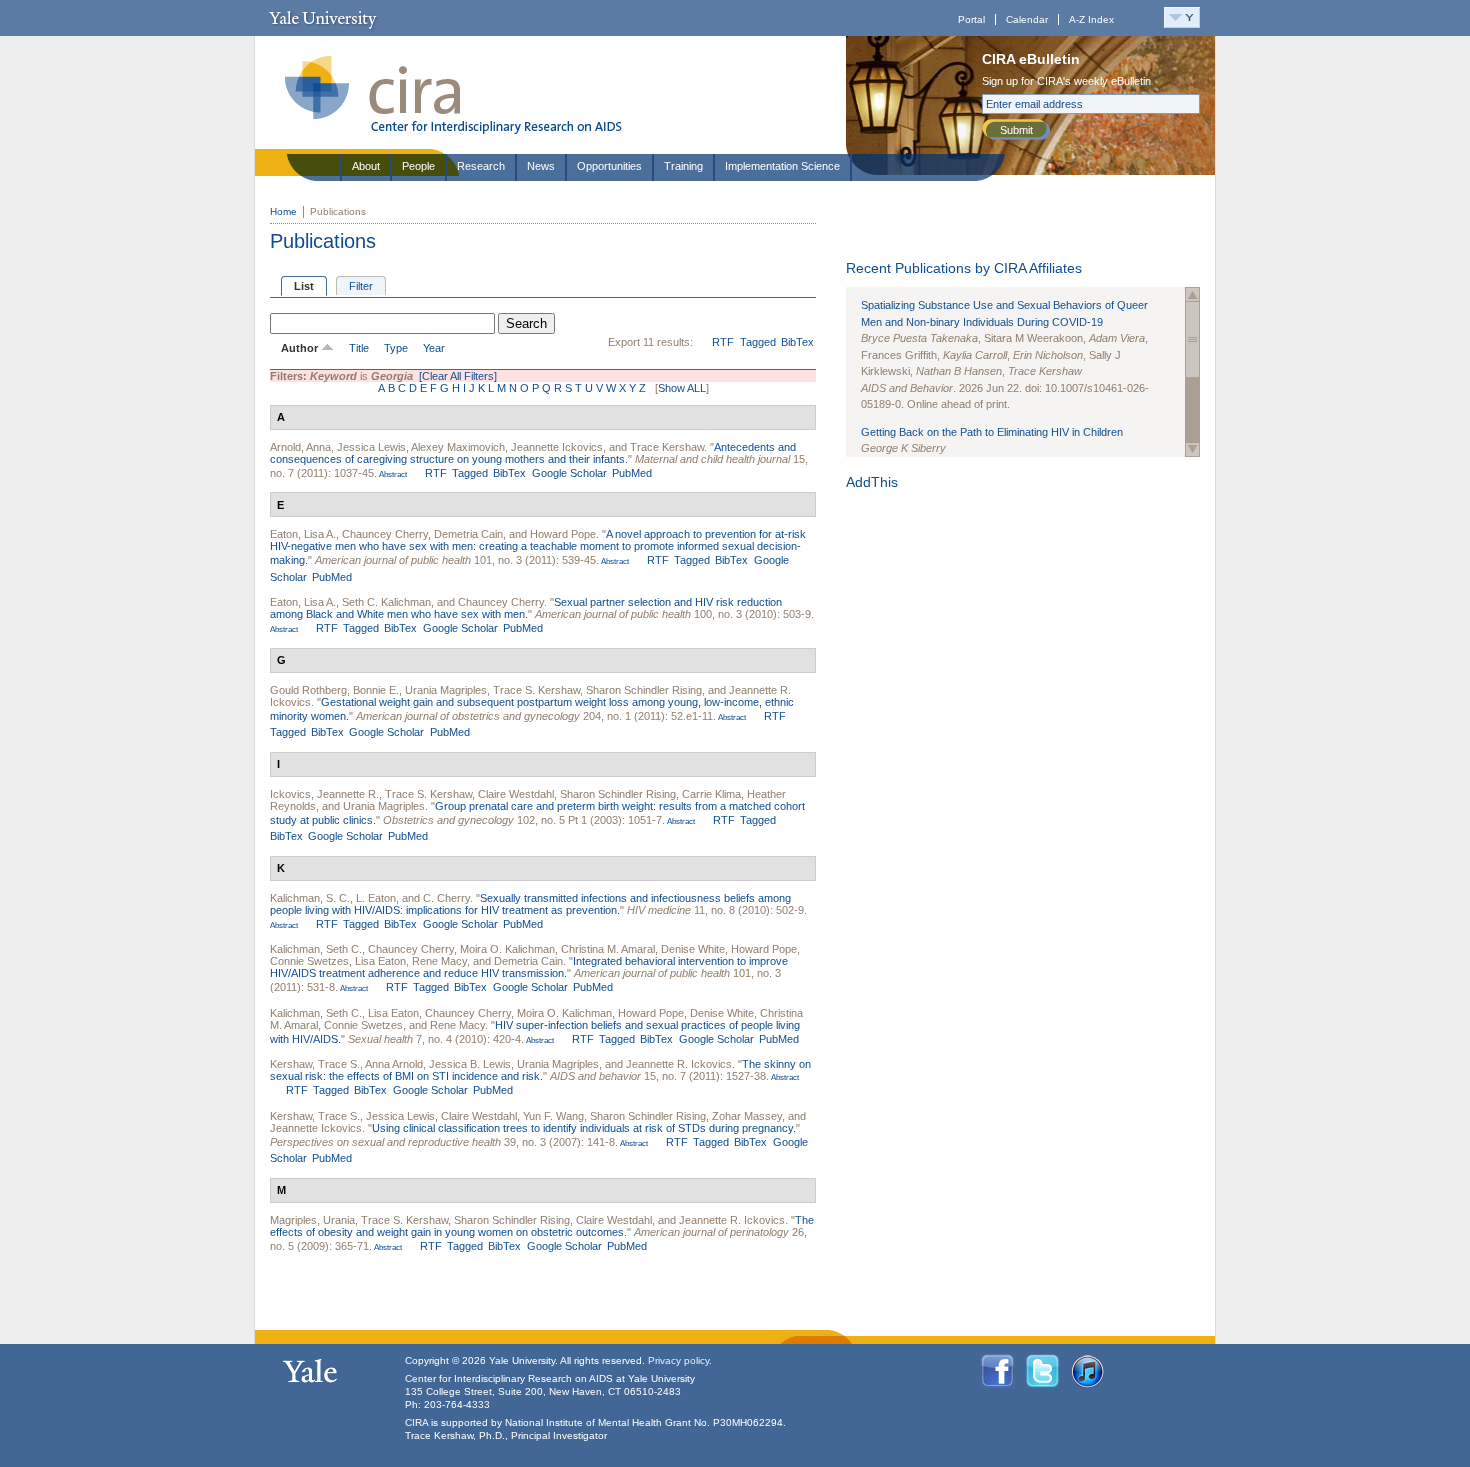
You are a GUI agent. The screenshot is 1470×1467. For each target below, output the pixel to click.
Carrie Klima (711, 794)
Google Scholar (569, 473)
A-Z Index (1091, 19)
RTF (723, 342)
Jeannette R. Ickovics (679, 1064)
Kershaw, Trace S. (315, 1064)
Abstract (392, 474)
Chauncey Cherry (385, 534)
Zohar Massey (747, 1116)
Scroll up (1192, 294)
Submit (1016, 130)
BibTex (797, 342)
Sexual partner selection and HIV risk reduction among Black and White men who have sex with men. (526, 608)
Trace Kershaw (667, 447)
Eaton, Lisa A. (303, 534)
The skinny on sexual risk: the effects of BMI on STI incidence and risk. (540, 1070)
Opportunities (609, 166)
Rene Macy (439, 961)
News (541, 166)
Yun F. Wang (553, 1116)
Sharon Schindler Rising (644, 690)
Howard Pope (563, 534)
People (418, 166)
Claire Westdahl (516, 794)
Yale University (322, 18)
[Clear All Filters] (458, 376)
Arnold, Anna (300, 447)
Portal (971, 19)
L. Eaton (376, 898)
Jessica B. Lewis (470, 1064)
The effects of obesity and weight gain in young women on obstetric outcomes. (542, 1226)
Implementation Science (782, 166)
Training (683, 166)
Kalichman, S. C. (310, 898)
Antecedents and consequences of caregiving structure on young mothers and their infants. (533, 453)
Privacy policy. (680, 1360)
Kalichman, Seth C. (316, 949)
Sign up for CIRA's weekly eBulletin (1066, 81)
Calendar (1027, 19)
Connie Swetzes (309, 961)
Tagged (758, 342)
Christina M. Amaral (608, 949)
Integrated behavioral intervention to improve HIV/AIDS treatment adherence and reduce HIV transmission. (529, 967)
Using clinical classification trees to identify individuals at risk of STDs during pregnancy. (584, 1128)
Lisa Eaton (380, 961)
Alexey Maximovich (458, 447)
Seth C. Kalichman (386, 602)
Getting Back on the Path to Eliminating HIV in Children (992, 432)
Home (283, 211)
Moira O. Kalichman (507, 949)
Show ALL (682, 388)
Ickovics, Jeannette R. (324, 794)
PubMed (632, 473)
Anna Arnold (394, 1064)
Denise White (693, 949)
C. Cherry (446, 898)
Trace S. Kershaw (536, 690)
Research (481, 166)
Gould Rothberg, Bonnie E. (334, 690)
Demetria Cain (468, 534)
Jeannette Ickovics (557, 447)
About (366, 166)
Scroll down (1192, 449)
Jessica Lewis (371, 447)
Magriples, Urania (312, 1220)
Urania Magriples (446, 690)
